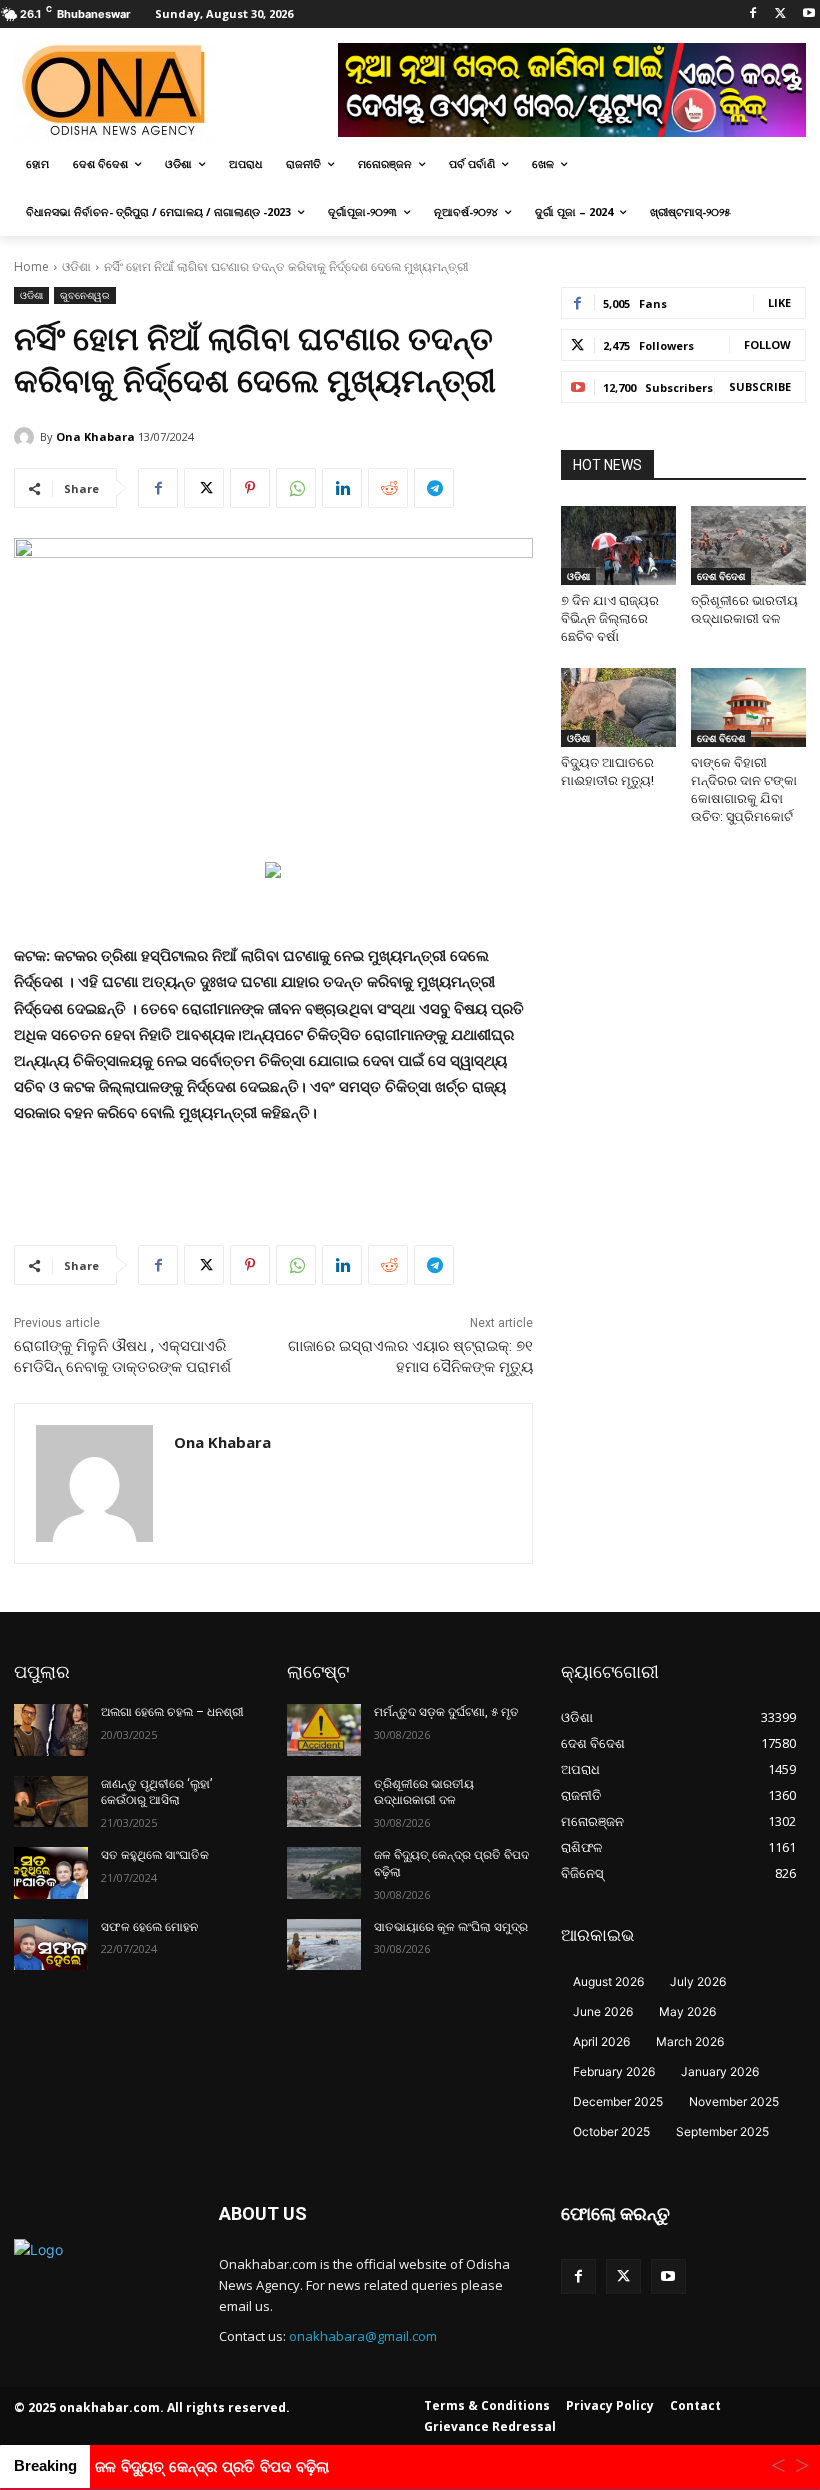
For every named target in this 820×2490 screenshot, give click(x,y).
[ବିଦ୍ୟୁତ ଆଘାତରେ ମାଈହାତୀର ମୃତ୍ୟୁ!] (618, 707)
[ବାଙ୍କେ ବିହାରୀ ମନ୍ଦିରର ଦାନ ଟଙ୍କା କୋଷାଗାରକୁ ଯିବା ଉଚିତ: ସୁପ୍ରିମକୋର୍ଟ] (748, 707)
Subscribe (760, 386)
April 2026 (601, 2041)
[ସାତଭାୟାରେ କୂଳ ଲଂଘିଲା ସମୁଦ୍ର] (324, 1945)
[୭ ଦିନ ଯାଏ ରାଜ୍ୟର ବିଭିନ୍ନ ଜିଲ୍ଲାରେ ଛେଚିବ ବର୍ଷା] (618, 545)
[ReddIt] (388, 488)
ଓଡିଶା (76, 266)
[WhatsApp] (296, 488)
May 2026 (687, 2011)
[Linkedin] (342, 488)
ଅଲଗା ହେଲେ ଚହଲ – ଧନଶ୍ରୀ (172, 1712)
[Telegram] (434, 488)
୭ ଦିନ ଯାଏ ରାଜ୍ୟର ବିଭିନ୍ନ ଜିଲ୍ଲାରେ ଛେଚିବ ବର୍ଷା (610, 618)
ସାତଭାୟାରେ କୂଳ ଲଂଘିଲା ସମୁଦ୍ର (451, 1927)
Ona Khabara (95, 436)
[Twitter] (780, 14)
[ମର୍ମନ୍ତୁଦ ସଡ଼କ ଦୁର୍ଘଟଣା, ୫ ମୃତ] (324, 1730)
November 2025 (734, 2101)
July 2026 (698, 1981)
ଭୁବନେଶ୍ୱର (85, 295)
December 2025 (618, 2101)
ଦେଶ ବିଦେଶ (721, 576)
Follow (767, 344)
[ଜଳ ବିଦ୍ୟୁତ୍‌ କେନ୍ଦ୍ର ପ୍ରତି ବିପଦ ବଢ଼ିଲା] (324, 1873)
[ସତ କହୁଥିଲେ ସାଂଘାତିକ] (51, 1873)
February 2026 (614, 2071)
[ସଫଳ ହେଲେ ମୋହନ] (51, 1945)
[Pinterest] (250, 488)
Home (31, 266)
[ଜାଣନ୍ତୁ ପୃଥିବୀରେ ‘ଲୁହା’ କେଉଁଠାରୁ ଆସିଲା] (51, 1802)
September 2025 (722, 2131)
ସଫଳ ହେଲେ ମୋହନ (149, 1927)
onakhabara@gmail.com (363, 2336)
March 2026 (690, 2041)
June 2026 (603, 2011)
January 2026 (720, 2071)
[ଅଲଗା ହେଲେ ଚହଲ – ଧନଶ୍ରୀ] (51, 1730)
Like (779, 302)
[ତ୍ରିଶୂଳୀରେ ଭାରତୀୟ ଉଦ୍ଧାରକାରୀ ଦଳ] (748, 545)
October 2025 (611, 2131)
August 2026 (608, 1981)
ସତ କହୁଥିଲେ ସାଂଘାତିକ (155, 1855)
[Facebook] (753, 14)
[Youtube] (808, 14)
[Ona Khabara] (27, 437)
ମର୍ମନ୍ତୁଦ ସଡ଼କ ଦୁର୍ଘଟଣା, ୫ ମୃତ (446, 1712)
